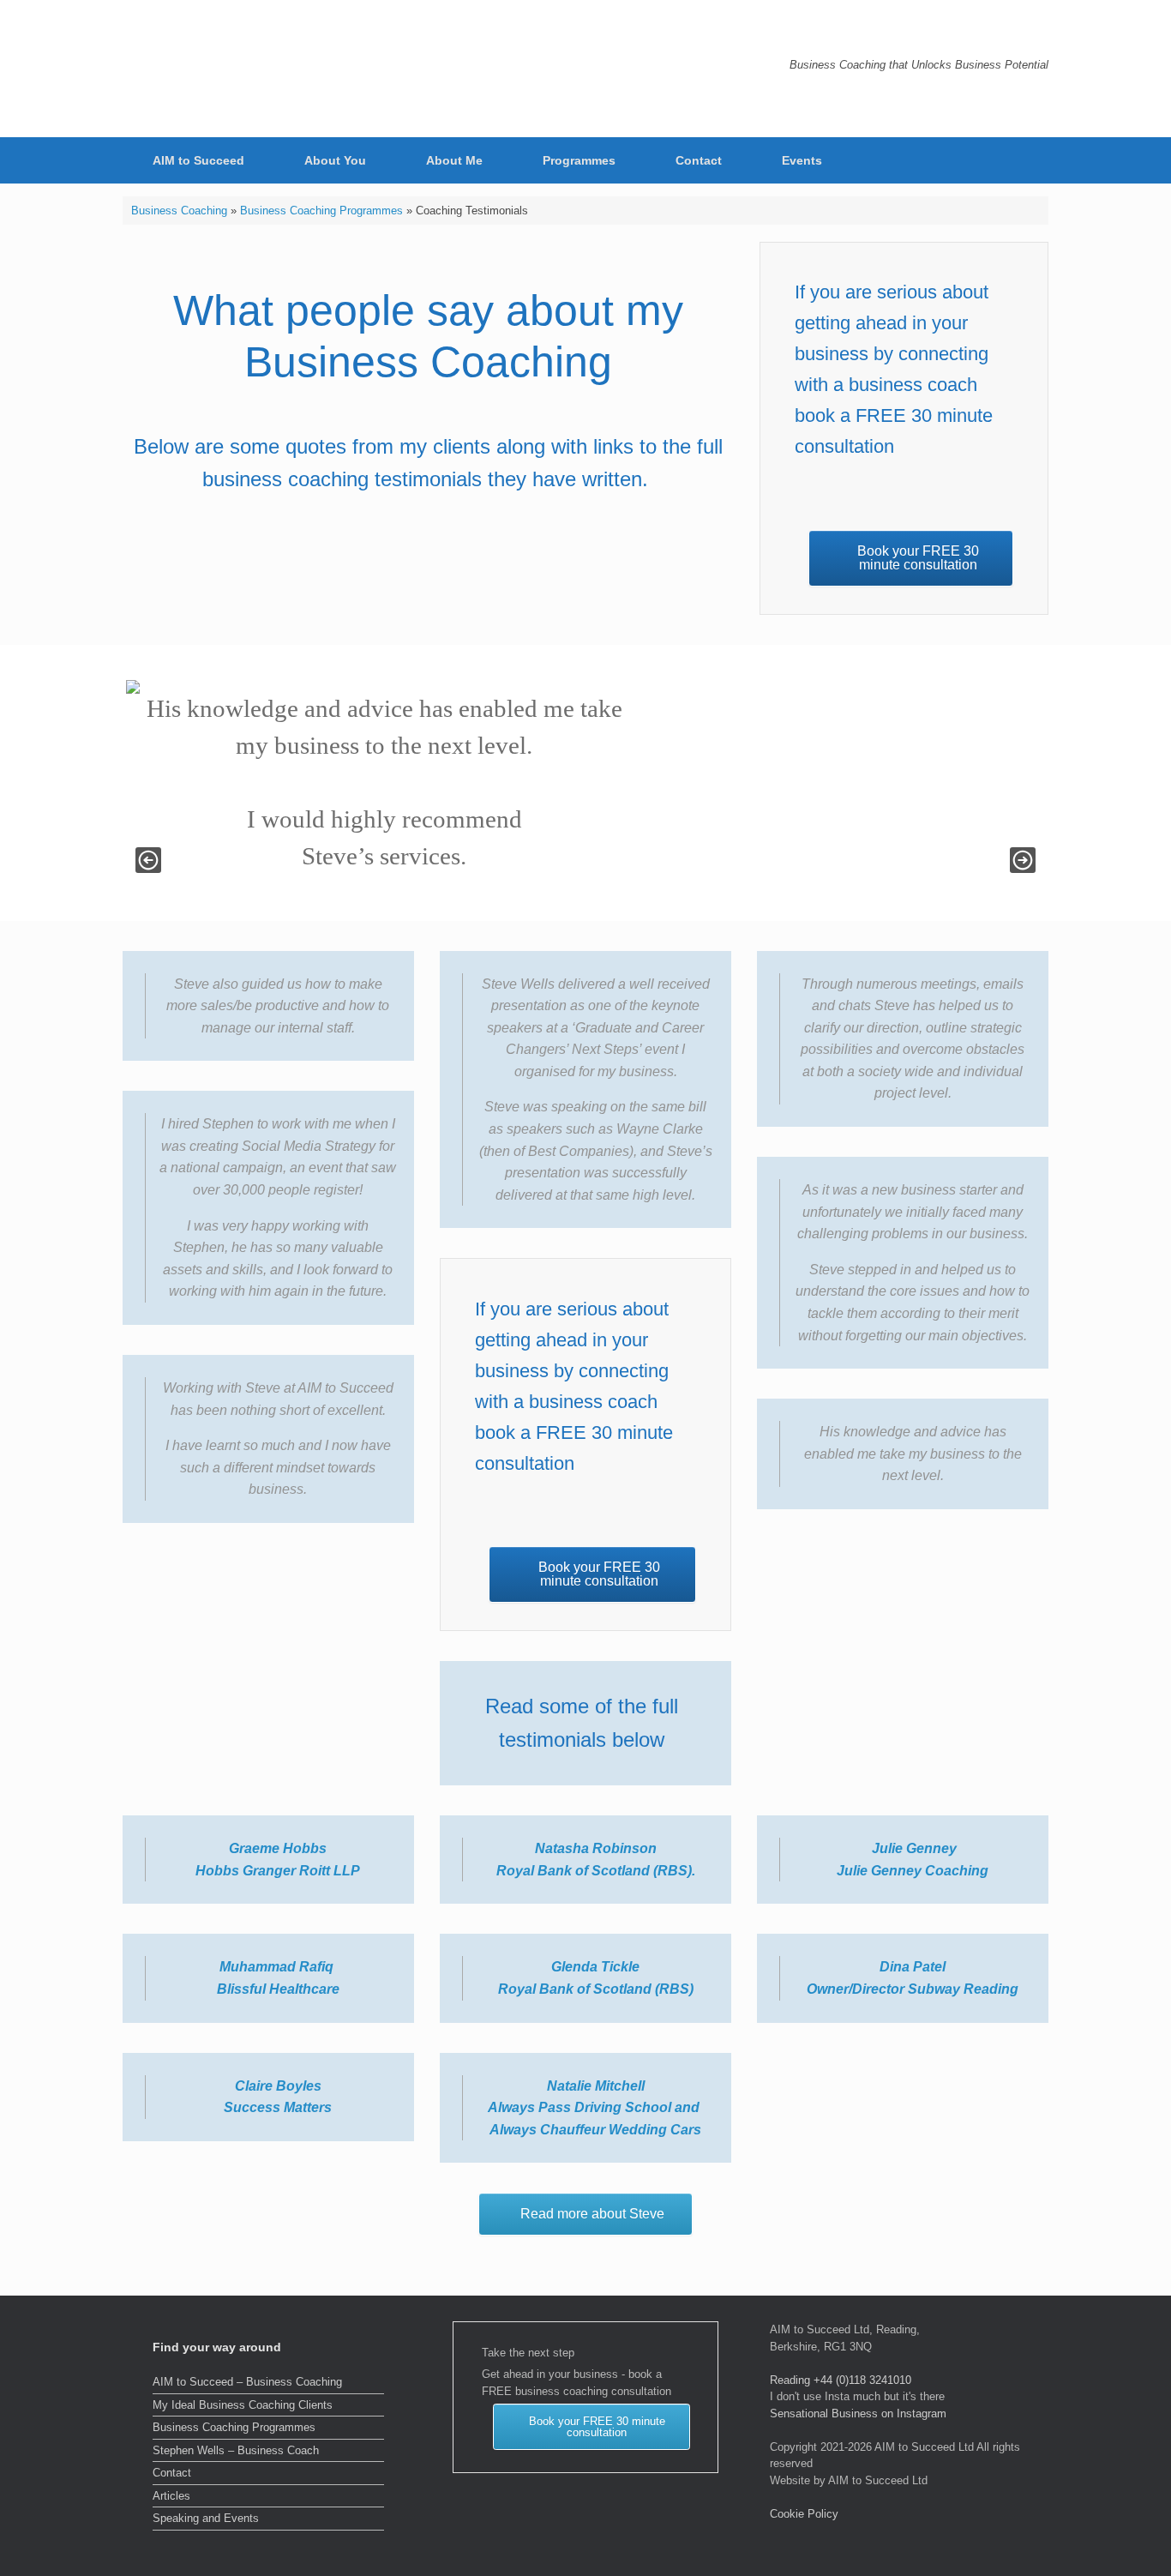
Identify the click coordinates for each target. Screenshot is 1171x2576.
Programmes (579, 160)
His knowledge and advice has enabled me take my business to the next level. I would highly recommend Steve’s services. (381, 782)
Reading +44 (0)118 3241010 (841, 2380)
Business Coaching (179, 211)
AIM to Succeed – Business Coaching (247, 2382)
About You (335, 160)
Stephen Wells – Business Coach (236, 2450)
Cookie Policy (804, 2514)
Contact (699, 160)
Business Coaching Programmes (321, 211)
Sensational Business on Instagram (858, 2413)
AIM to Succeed (198, 160)
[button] (1023, 160)
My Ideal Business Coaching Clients (243, 2405)
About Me (454, 160)
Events (802, 160)
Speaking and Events (206, 2518)
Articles (171, 2496)
